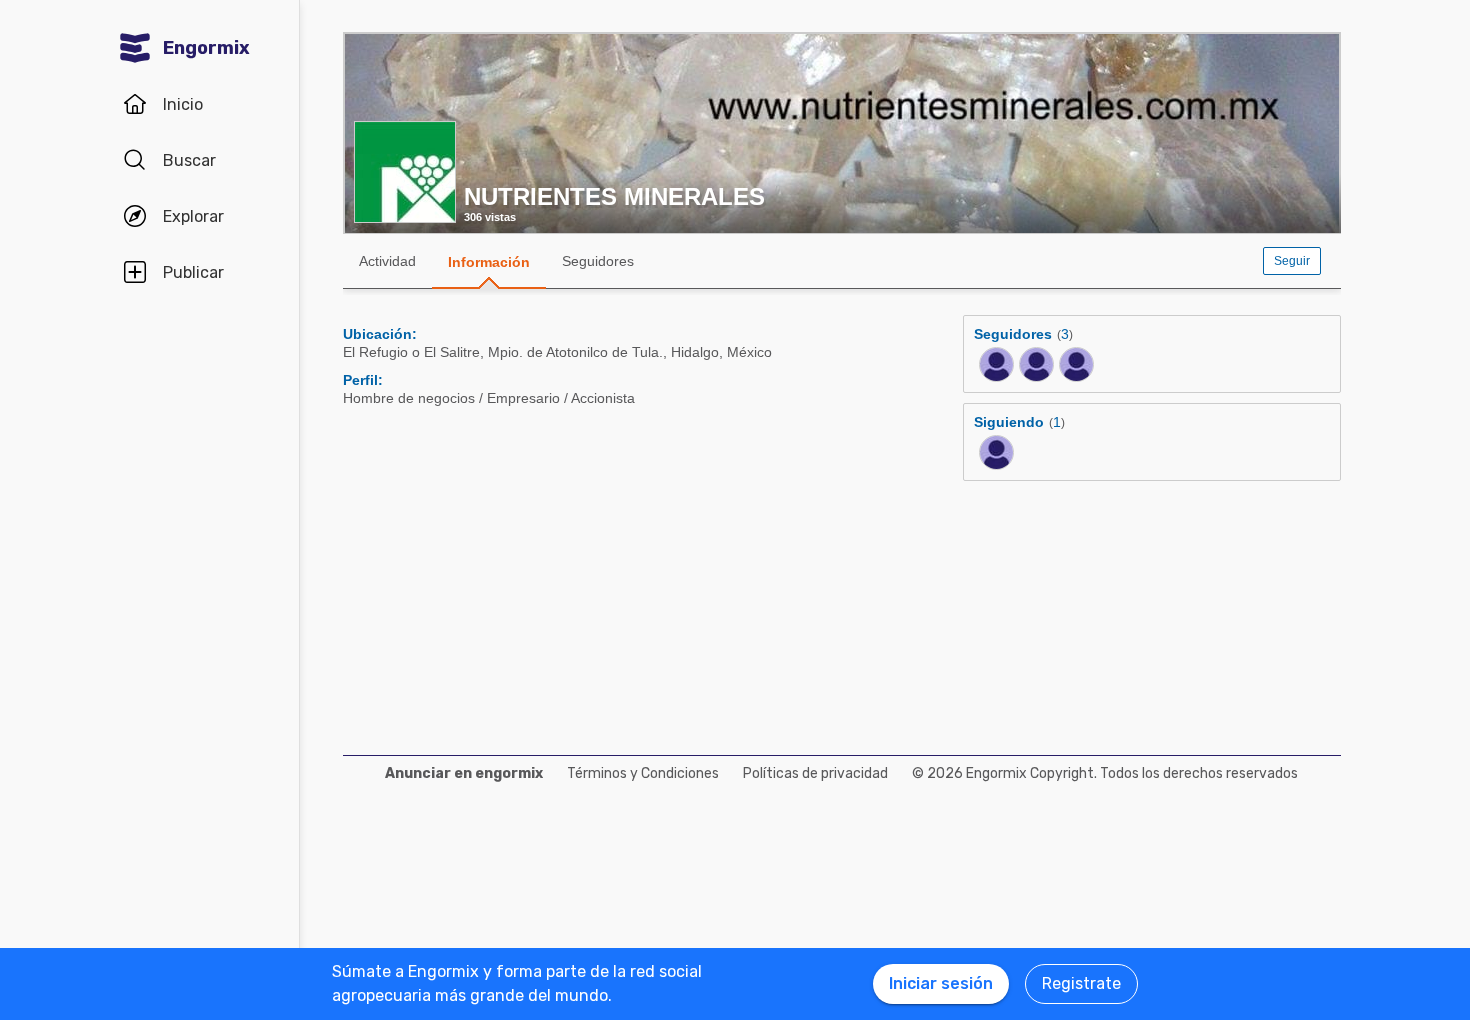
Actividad (387, 261)
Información (489, 262)
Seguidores (598, 261)
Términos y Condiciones (643, 773)
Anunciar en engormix (464, 773)
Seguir (1292, 261)
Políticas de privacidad (815, 773)
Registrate (1081, 983)
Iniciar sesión (941, 983)
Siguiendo (1009, 422)
